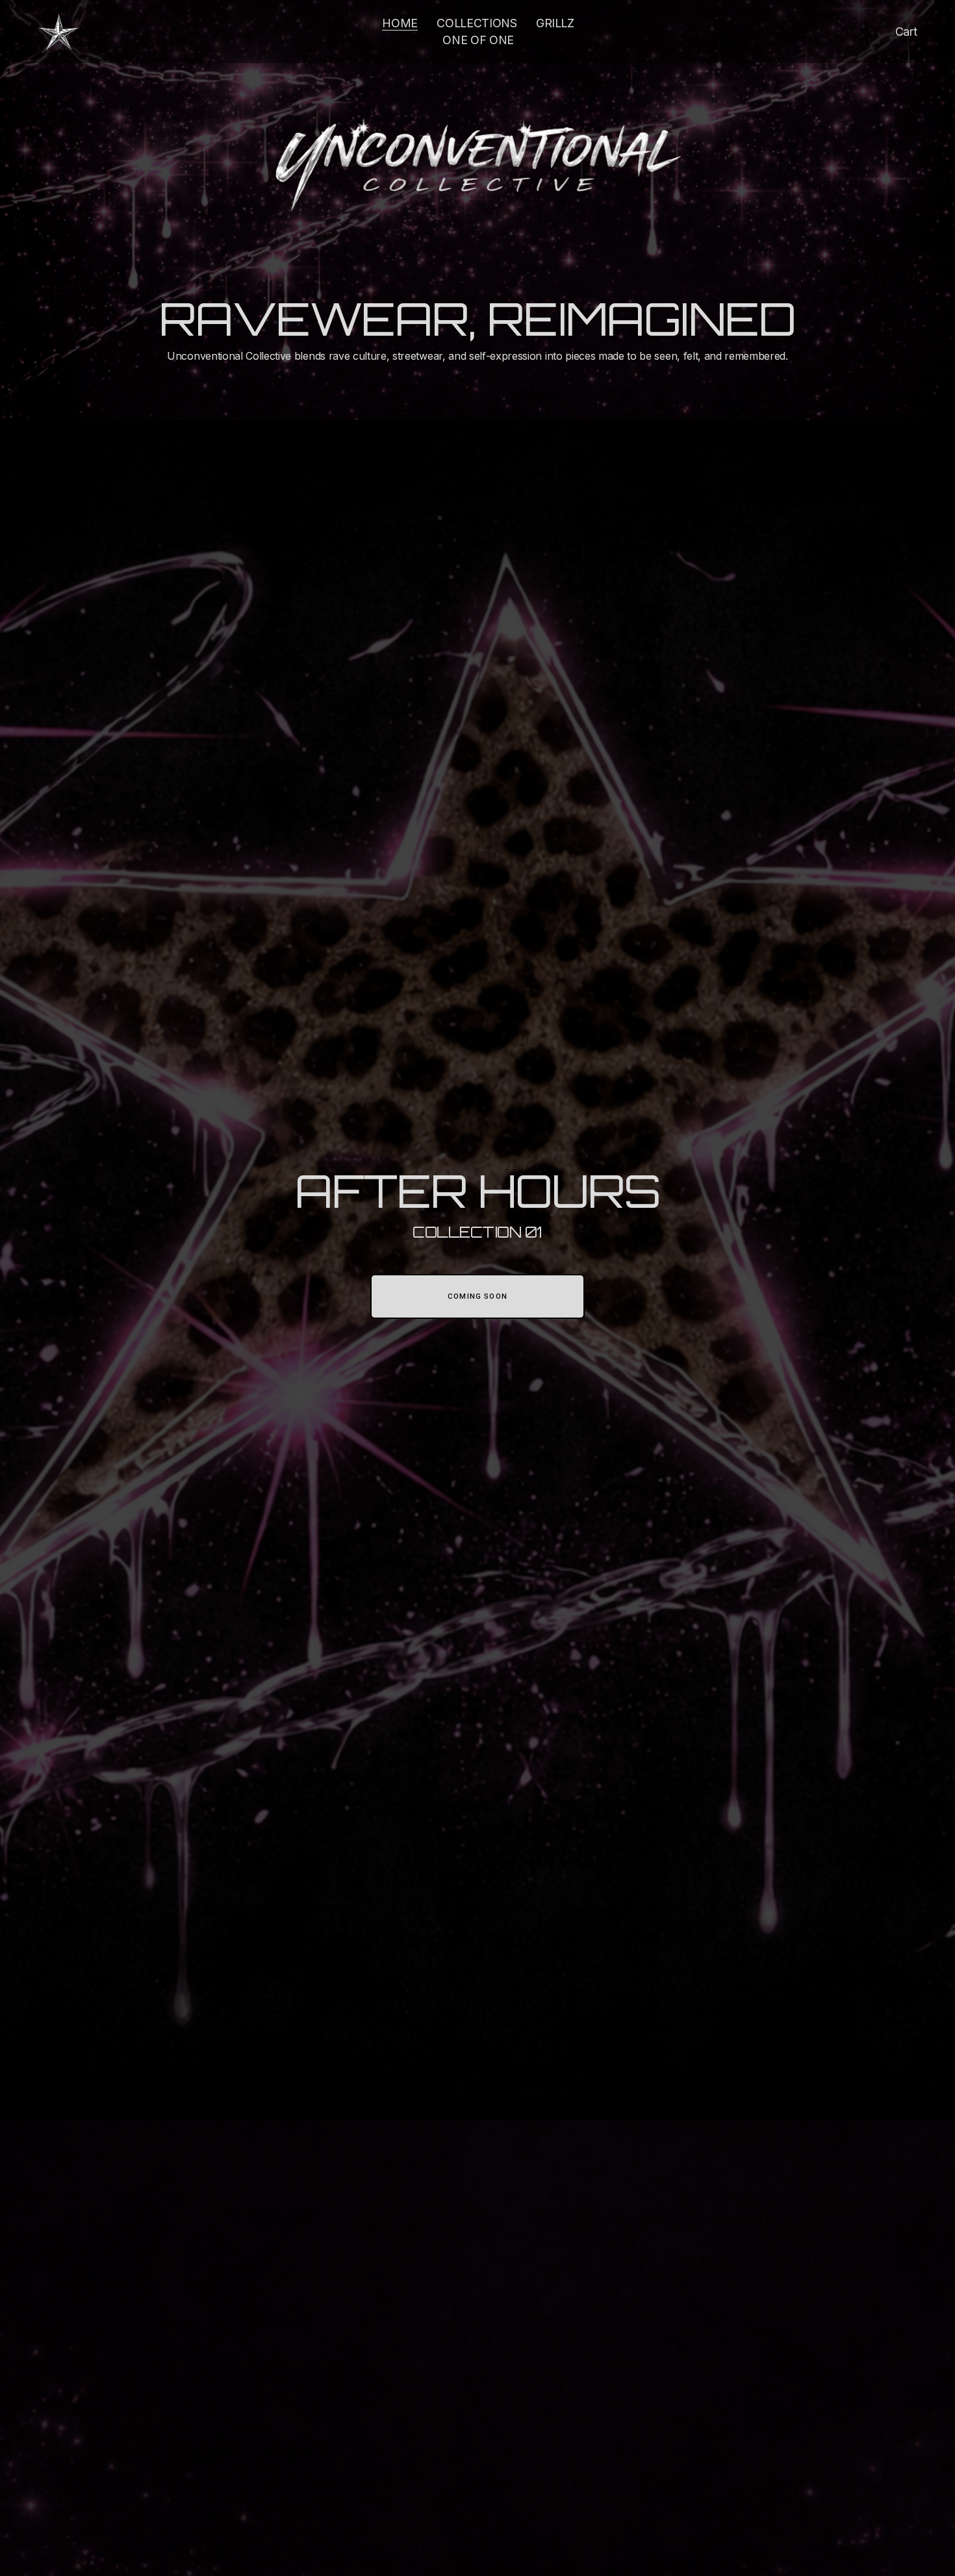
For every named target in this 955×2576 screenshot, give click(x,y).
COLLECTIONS (477, 23)
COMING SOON (478, 1296)
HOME (400, 23)
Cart (906, 31)
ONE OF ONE (478, 40)
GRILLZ (555, 23)
